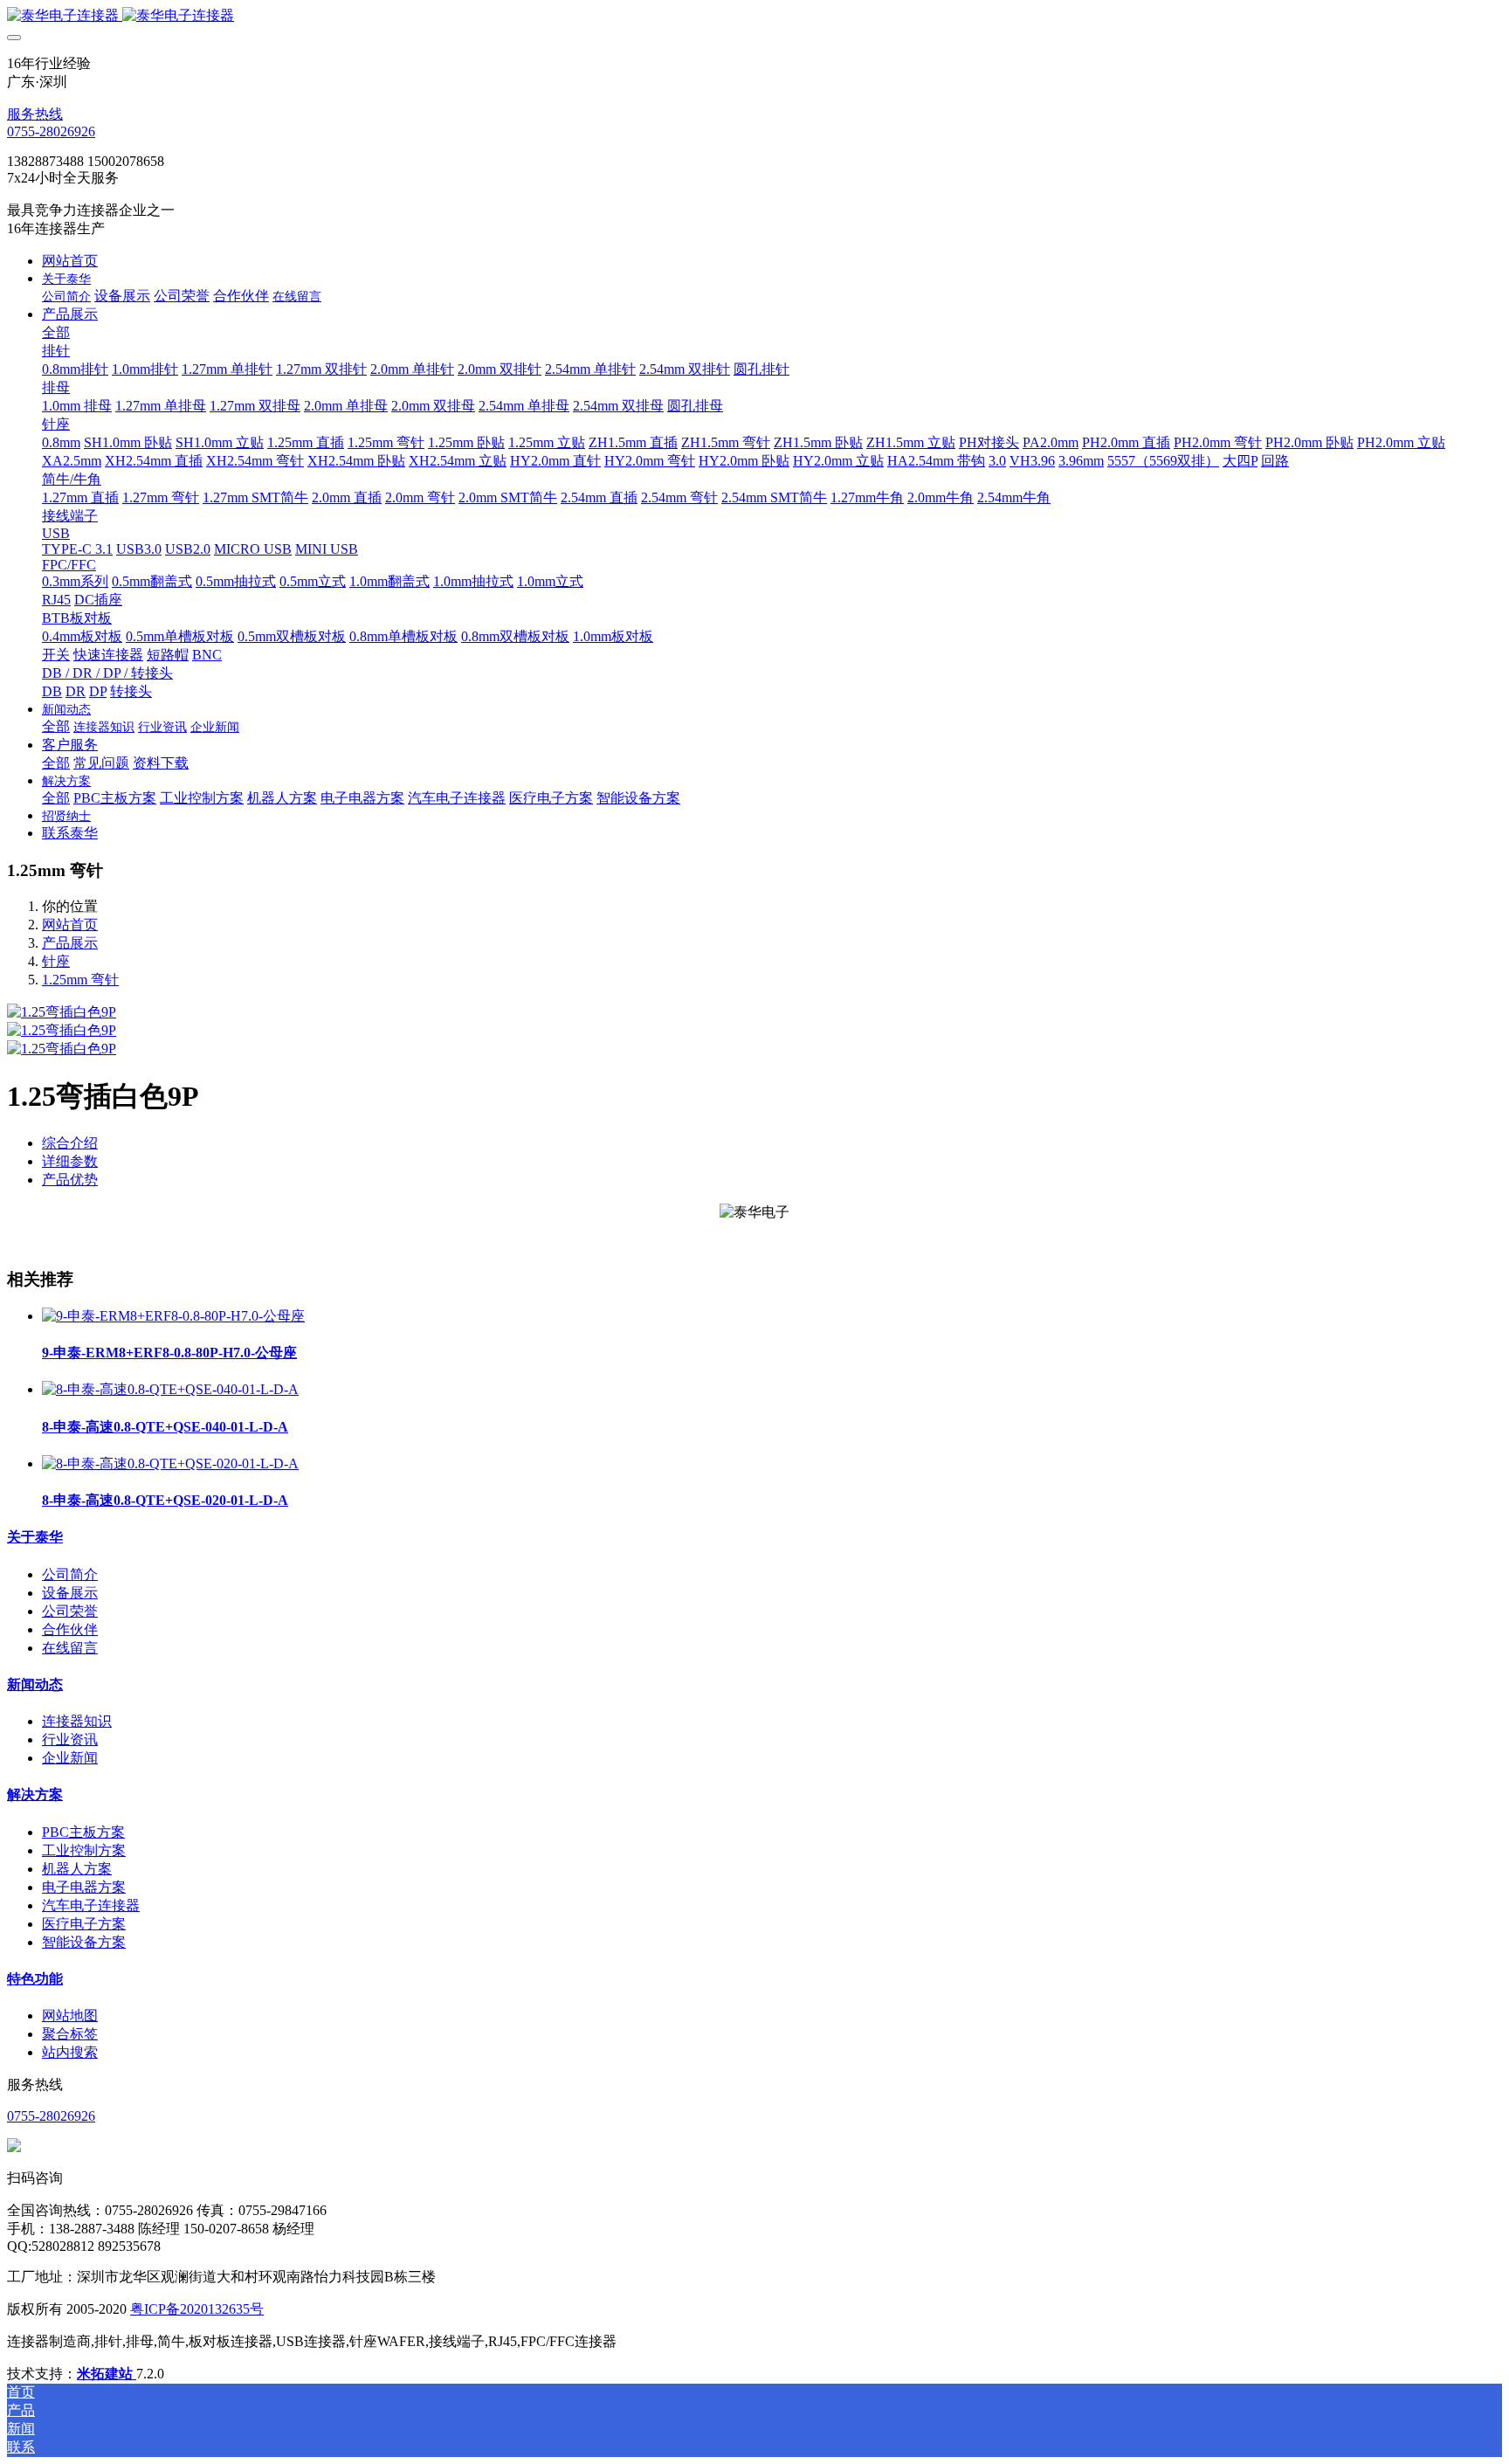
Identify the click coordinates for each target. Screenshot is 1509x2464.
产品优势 (70, 1180)
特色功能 (35, 1979)
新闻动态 (35, 1684)
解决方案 (35, 1795)
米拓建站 (107, 2374)
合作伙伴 (70, 1629)
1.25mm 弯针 (80, 980)
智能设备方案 (84, 1942)
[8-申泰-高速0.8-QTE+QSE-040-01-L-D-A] (170, 1389)
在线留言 (70, 1648)
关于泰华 (35, 1537)
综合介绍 (70, 1143)
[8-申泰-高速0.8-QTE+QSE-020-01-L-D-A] (170, 1463)
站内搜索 (70, 2052)
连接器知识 (77, 1721)
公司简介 (70, 1574)
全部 (56, 332)
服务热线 (35, 114)
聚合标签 (70, 2034)
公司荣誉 (70, 1611)
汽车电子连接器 (91, 1905)
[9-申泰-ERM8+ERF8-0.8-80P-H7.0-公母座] (173, 1316)
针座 (56, 961)
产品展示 (70, 943)
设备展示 (70, 1593)
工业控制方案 (84, 1850)
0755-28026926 (51, 131)
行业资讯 (70, 1739)
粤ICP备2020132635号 (197, 2309)
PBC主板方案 (83, 1832)
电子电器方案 (84, 1887)
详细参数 (70, 1161)
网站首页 (70, 261)
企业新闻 (70, 1758)
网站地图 (70, 2015)
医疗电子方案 (84, 1924)
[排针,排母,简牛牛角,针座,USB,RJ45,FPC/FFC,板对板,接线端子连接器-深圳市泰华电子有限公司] (754, 16)
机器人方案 (77, 1869)
